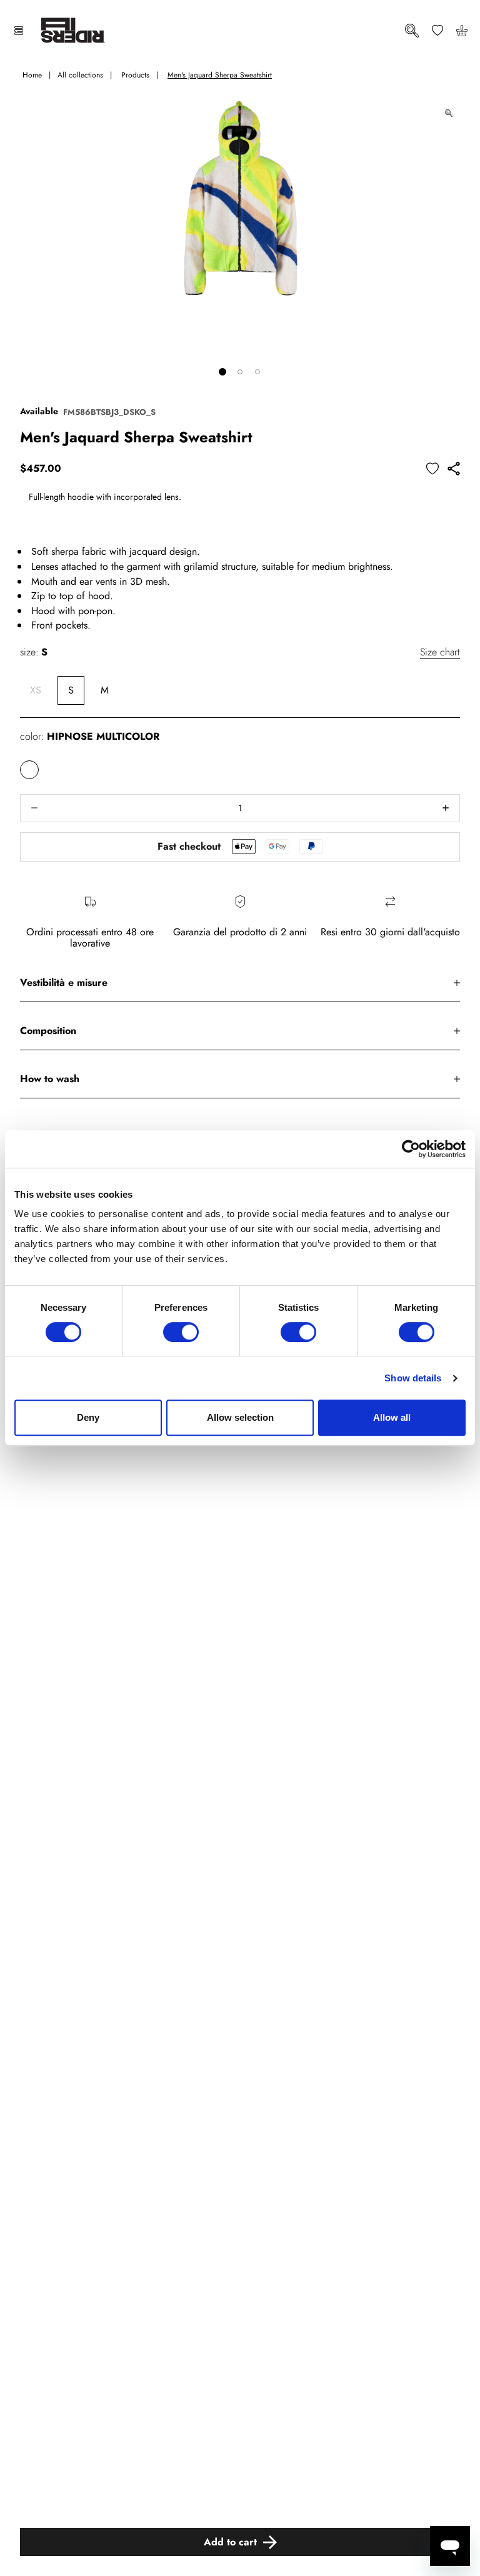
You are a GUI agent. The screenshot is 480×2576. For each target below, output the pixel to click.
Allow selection (240, 1417)
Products (135, 75)
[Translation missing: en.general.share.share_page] (454, 469)
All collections (80, 75)
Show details (413, 1378)
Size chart (440, 652)
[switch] (181, 1332)
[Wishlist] (437, 30)
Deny (88, 1417)
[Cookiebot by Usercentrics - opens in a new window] (411, 1149)
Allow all (392, 1417)
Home (32, 75)
